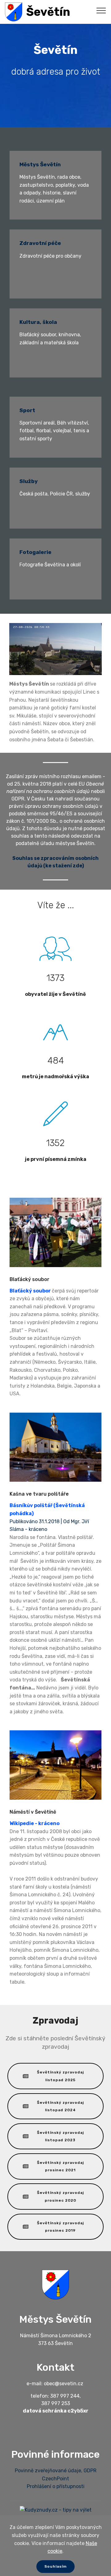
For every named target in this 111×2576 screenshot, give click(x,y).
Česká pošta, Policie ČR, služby (55, 494)
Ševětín (48, 12)
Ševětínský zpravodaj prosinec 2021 (60, 2166)
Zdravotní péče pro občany (50, 256)
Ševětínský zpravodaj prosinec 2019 (60, 2227)
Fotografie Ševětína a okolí (50, 565)
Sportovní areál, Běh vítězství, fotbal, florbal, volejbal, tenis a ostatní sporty (54, 431)
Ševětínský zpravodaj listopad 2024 (60, 2106)
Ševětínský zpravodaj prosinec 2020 (60, 2196)
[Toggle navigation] (101, 10)
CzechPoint (55, 2479)
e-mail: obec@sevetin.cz (55, 2384)
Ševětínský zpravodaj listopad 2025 (60, 2076)
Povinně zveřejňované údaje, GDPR (56, 2471)
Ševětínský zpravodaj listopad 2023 (60, 2136)
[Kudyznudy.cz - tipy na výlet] (56, 2510)
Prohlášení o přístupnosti (56, 2486)
